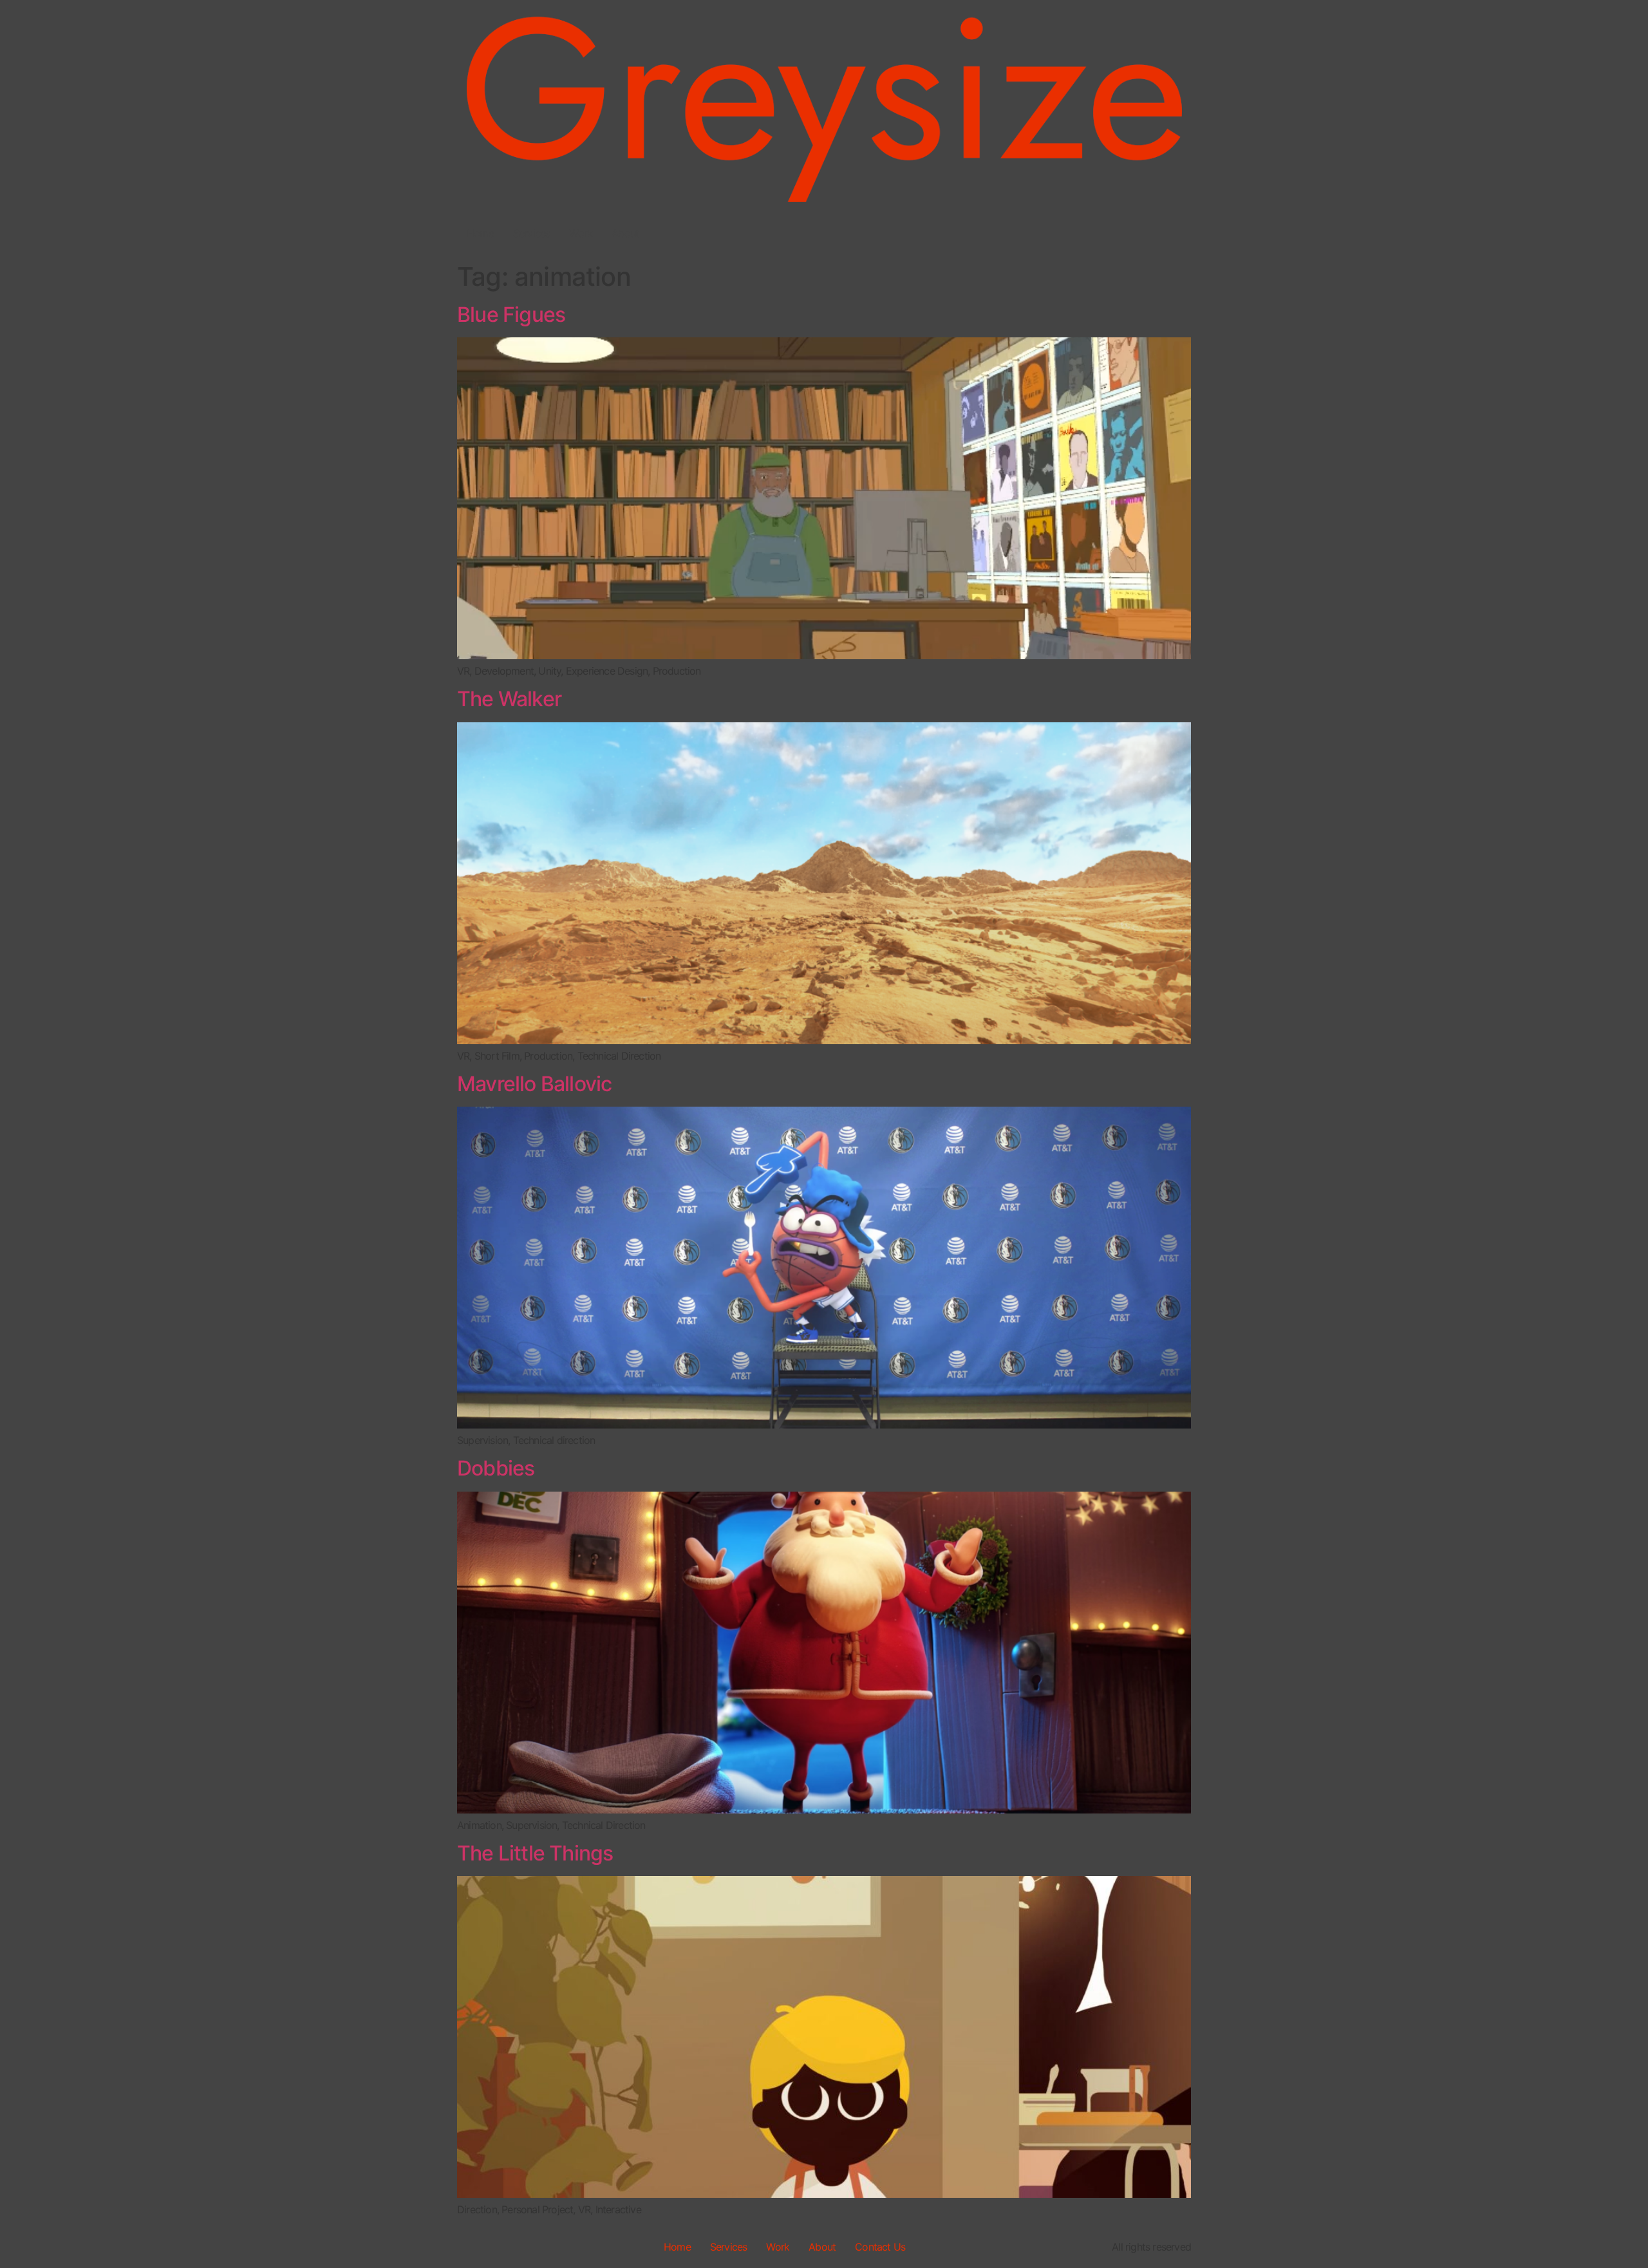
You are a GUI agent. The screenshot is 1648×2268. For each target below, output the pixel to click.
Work (581, 233)
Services (532, 233)
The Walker (509, 699)
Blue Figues (511, 314)
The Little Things (535, 1853)
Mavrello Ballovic (534, 1084)
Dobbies (496, 1468)
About (625, 233)
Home (480, 233)
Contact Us (880, 2247)
